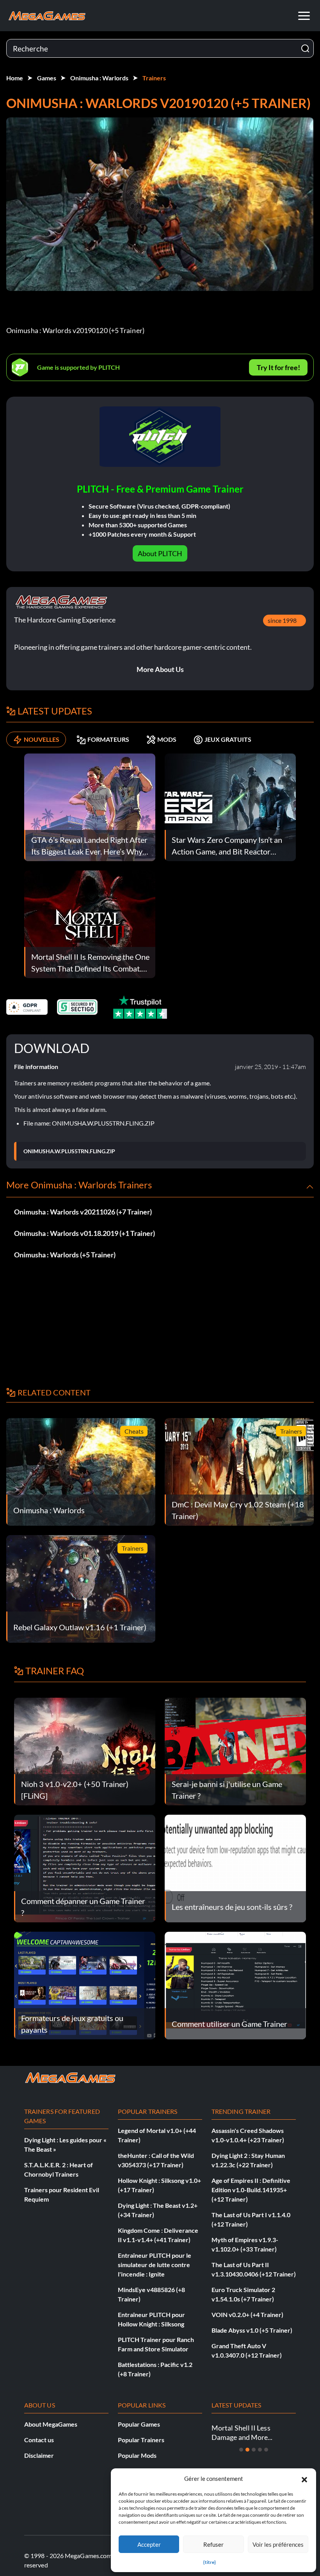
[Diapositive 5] (266, 2450)
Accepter (149, 2544)
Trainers (154, 78)
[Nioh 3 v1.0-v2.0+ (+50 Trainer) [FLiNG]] (85, 1751)
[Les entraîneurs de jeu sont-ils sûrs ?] (235, 1868)
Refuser (213, 2544)
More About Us (160, 669)
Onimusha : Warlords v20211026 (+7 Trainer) (83, 1212)
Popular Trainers (141, 2440)
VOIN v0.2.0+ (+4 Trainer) (247, 2314)
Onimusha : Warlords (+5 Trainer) (65, 1255)
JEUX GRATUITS (228, 739)
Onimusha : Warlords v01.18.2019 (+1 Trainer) (84, 1233)
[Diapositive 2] (247, 2450)
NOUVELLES (42, 739)
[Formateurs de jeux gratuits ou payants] (85, 1985)
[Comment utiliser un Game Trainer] (235, 1985)
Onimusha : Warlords (99, 78)
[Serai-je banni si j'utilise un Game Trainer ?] (235, 1751)
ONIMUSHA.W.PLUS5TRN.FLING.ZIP (69, 1151)
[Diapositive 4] (260, 2450)
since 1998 (282, 620)
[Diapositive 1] (241, 2450)
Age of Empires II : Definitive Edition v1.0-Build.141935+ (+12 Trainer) (251, 2190)
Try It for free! (278, 367)
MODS (167, 739)
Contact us (39, 2440)
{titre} (210, 2562)
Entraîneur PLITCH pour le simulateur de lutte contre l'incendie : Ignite (155, 2265)
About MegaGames (51, 2424)
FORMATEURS (108, 739)
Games (47, 78)
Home (15, 78)
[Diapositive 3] (254, 2450)
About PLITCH (160, 553)
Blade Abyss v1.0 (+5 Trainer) (252, 2330)
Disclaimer (39, 2455)
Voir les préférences (278, 2544)
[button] (304, 2478)
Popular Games (139, 2424)
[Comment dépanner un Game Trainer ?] (85, 1868)
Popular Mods (137, 2455)
